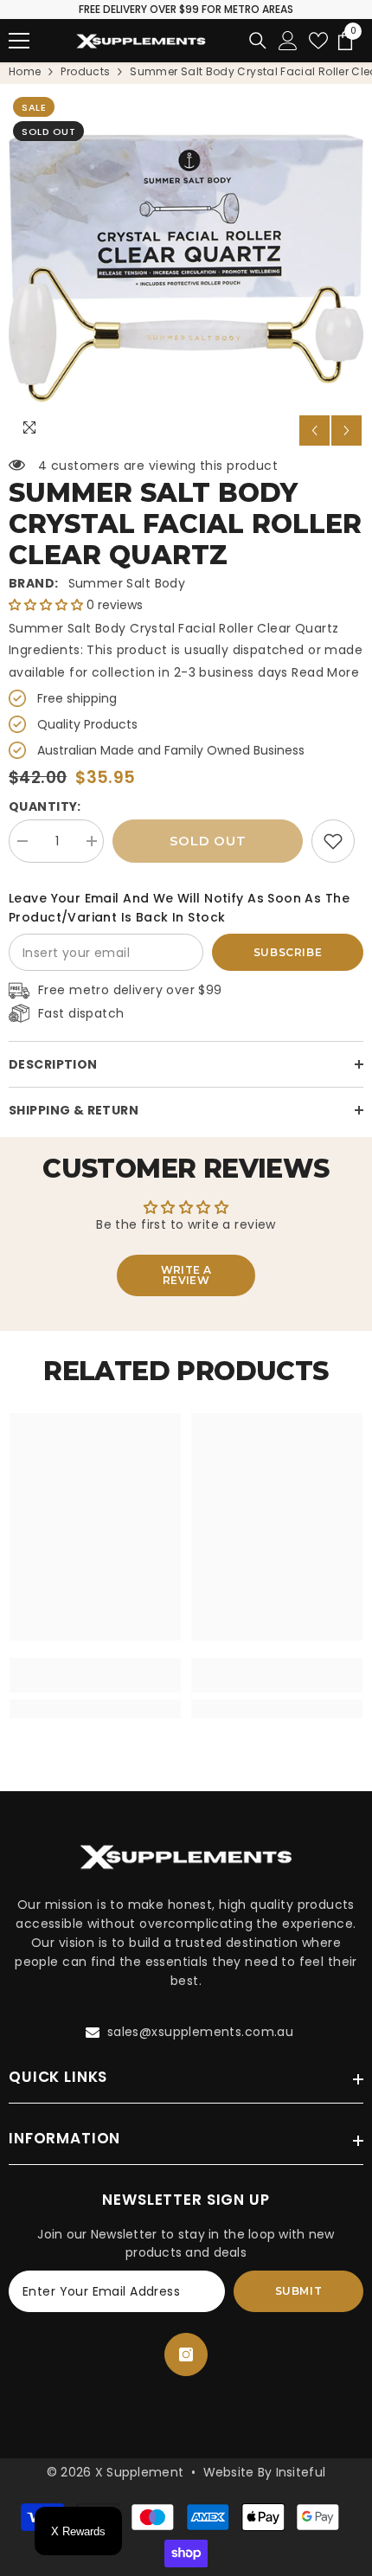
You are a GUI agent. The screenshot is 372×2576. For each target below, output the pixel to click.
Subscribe (288, 952)
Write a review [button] (186, 1275)
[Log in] (288, 41)
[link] (333, 841)
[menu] (19, 41)
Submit (299, 2291)
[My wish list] (318, 41)
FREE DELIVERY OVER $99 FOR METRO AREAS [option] (186, 9)
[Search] (258, 41)
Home (25, 71)
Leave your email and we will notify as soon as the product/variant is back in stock (179, 908)
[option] (186, 270)
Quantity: (45, 806)
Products (85, 71)
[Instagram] (186, 2354)
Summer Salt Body (127, 583)
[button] (314, 430)
